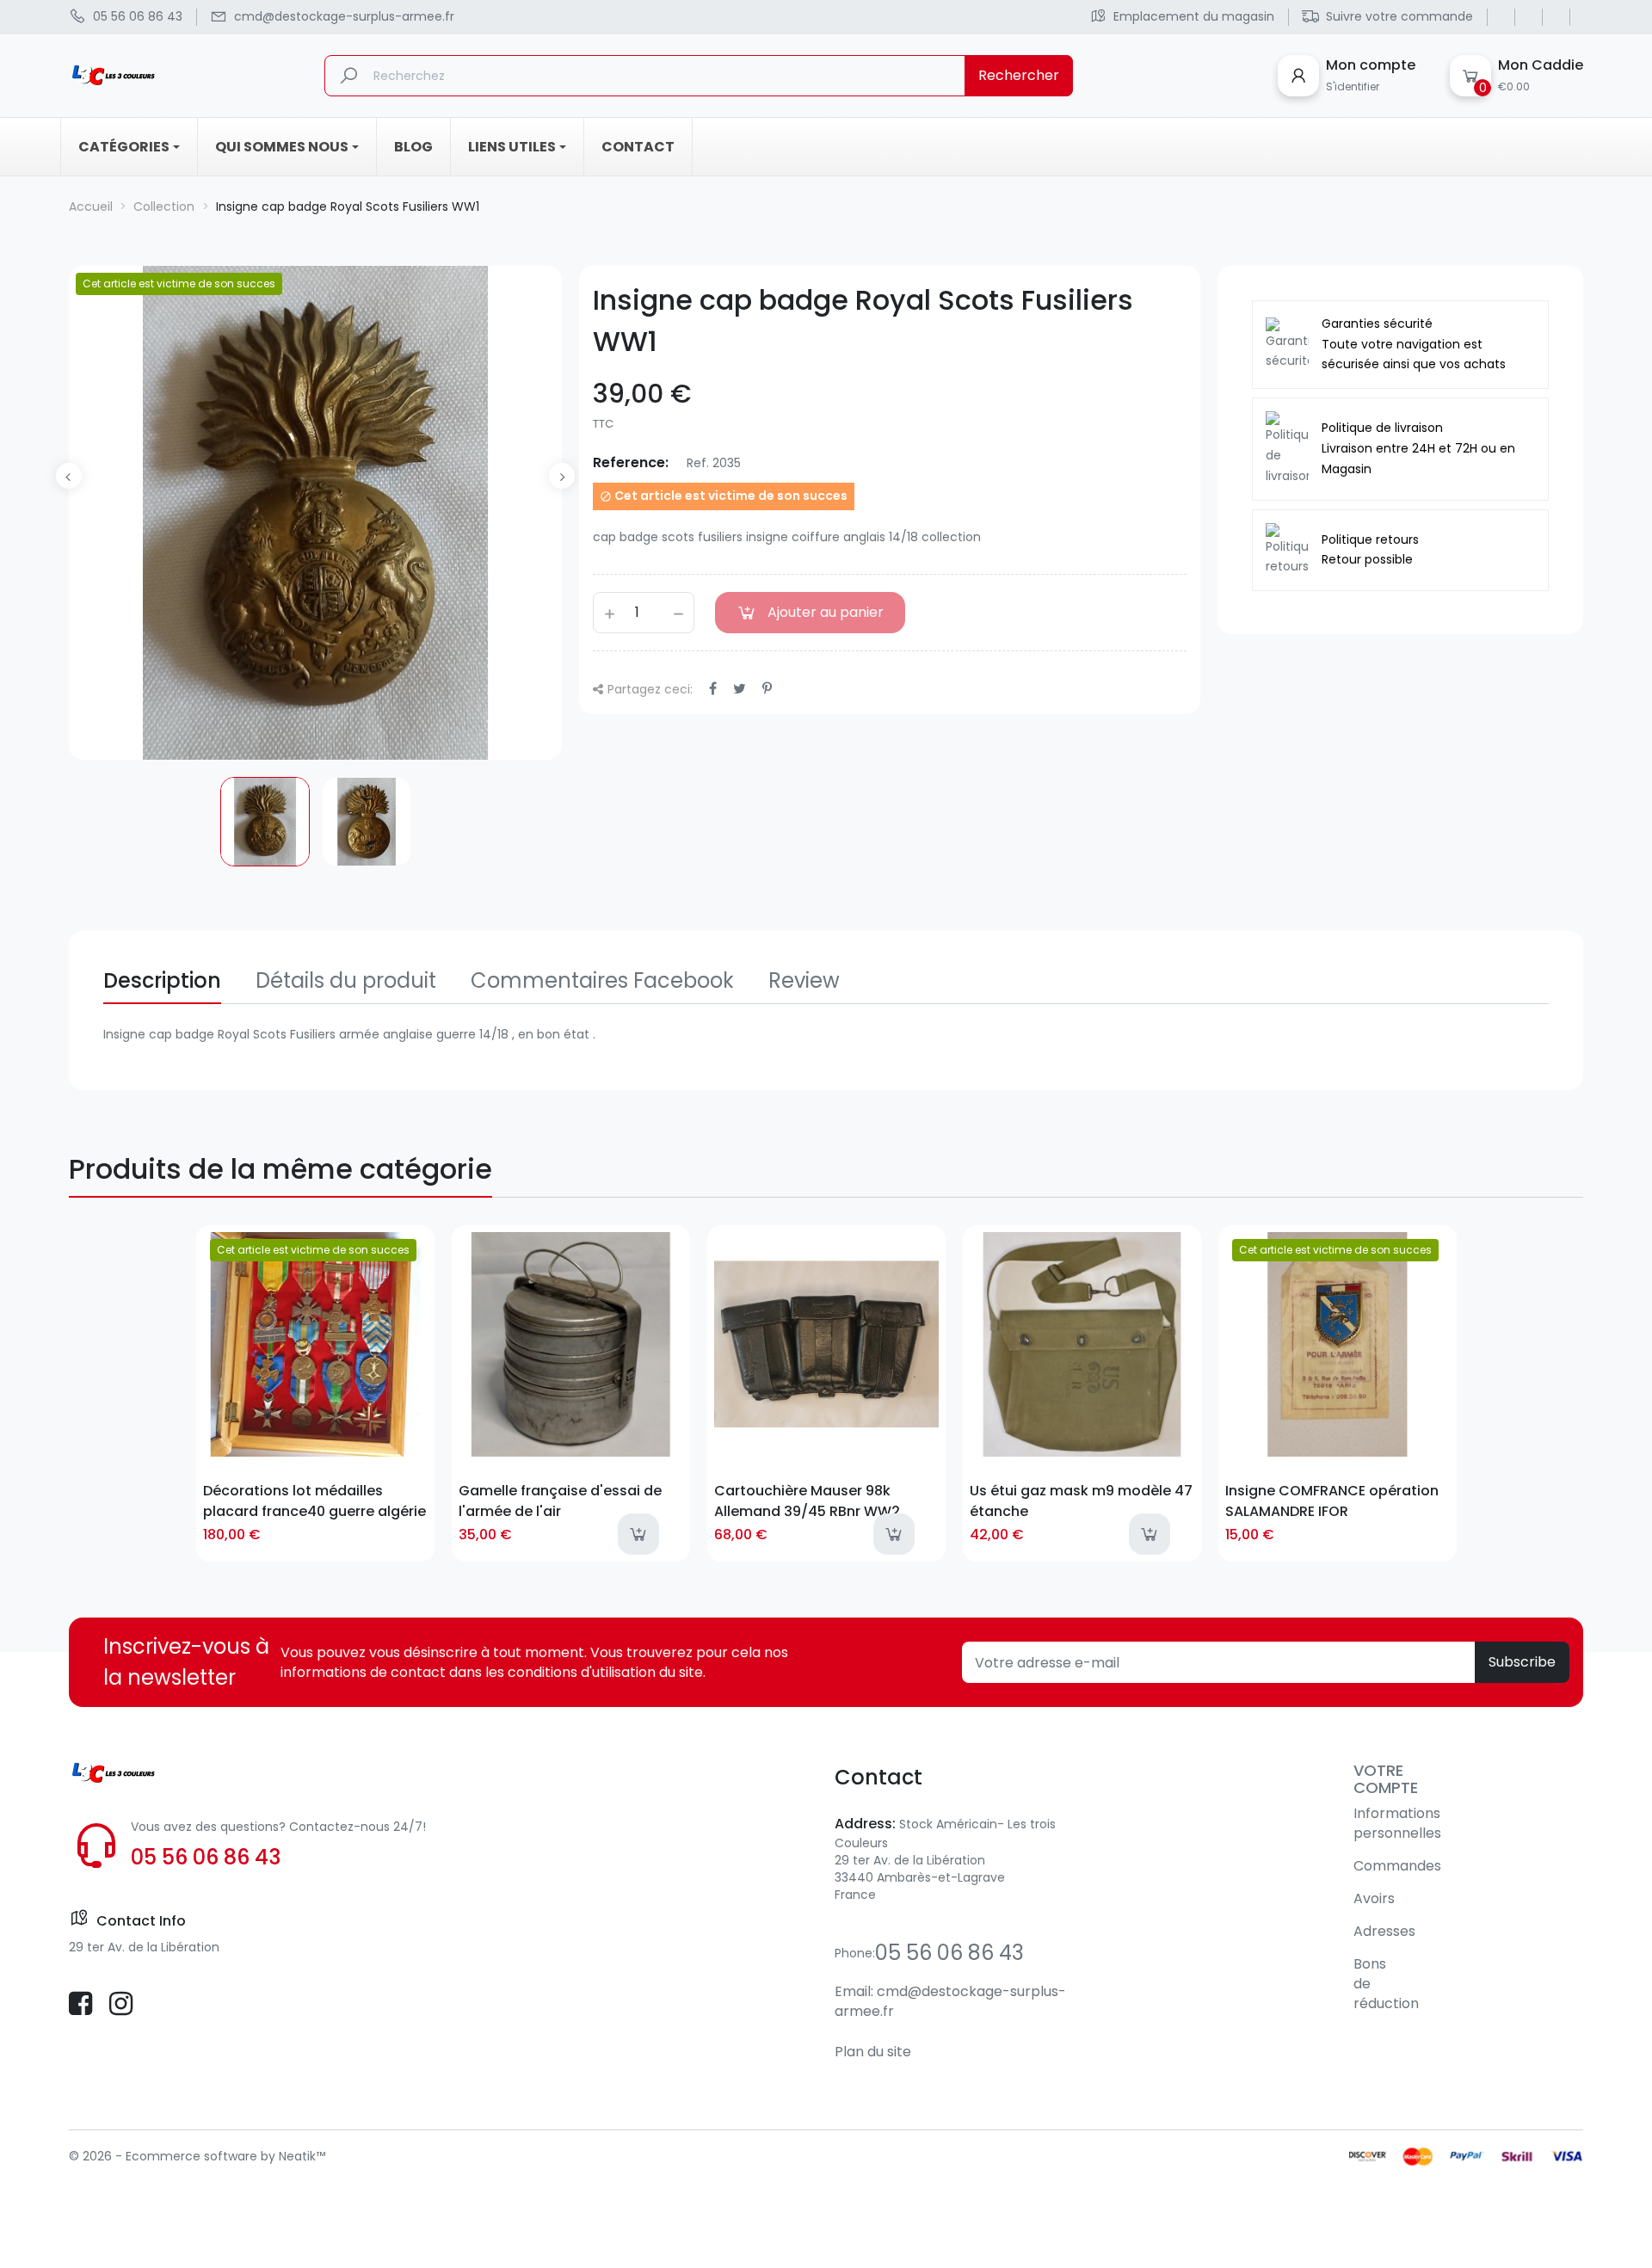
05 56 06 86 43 (206, 1857)
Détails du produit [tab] (346, 980)
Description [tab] (162, 980)
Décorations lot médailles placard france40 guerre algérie (314, 1501)
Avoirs (1374, 1898)
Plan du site (873, 2052)
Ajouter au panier (826, 612)
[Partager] (713, 689)
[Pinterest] (767, 689)
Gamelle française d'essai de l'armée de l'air (560, 1501)
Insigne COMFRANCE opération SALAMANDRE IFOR (1332, 1501)
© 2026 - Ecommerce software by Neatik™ (197, 2156)
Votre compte (1386, 1779)
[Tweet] (740, 689)
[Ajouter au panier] (638, 1534)
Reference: (631, 462)
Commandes (1397, 1866)
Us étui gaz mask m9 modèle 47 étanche (1081, 1501)
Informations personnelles (1397, 1823)
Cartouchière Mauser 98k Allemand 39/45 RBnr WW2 (807, 1501)
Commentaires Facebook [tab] (602, 980)
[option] (265, 822)
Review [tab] (804, 980)
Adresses (1384, 1931)
